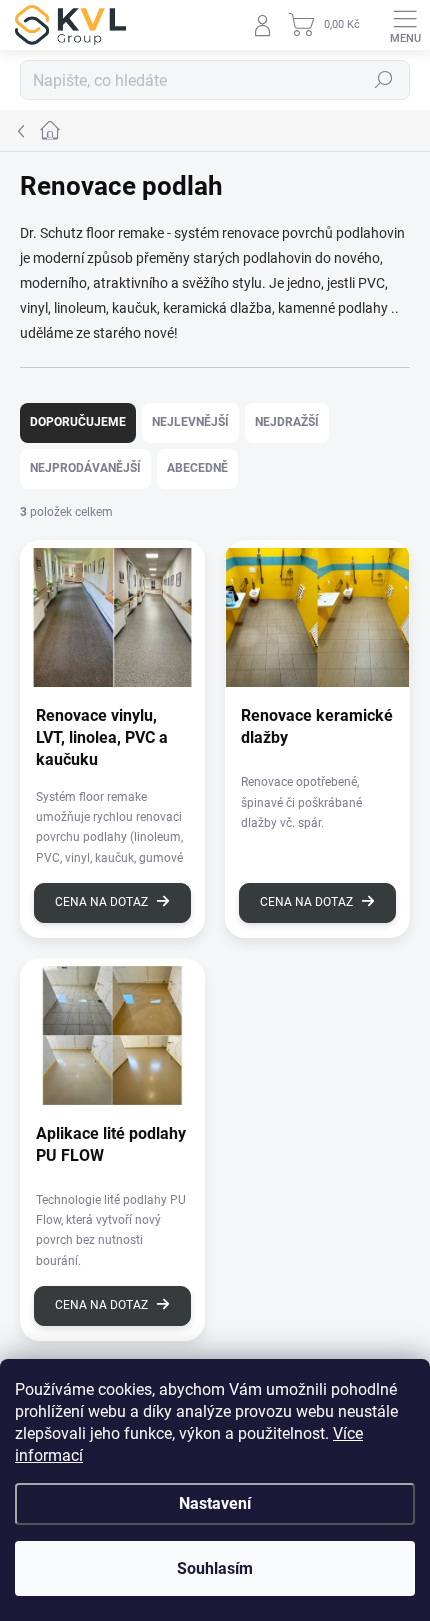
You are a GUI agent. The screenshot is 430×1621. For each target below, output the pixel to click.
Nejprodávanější (85, 468)
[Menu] (405, 25)
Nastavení (215, 1503)
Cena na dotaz (101, 902)
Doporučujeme (78, 422)
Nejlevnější (190, 422)
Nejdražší (287, 422)
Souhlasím (215, 1568)
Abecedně (197, 468)
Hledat (384, 80)
